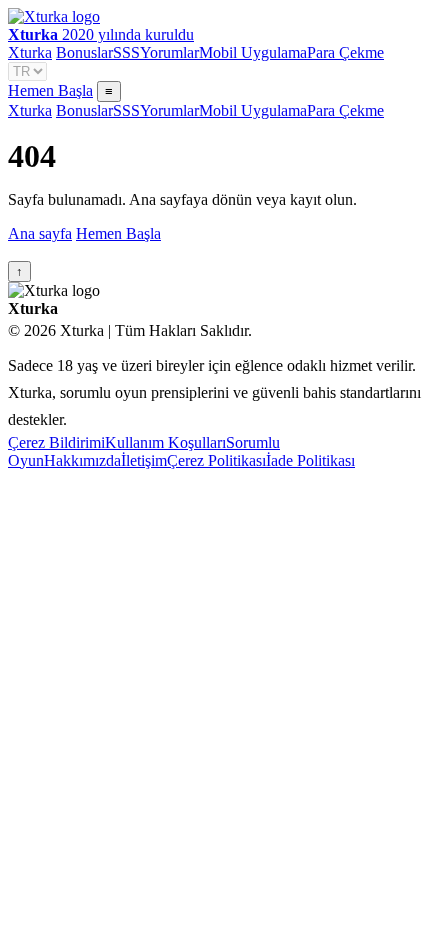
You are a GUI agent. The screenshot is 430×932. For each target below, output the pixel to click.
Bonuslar (84, 52)
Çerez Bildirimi (56, 442)
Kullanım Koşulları (165, 442)
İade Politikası (310, 460)
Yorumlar (169, 52)
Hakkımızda (82, 460)
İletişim (144, 460)
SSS (126, 52)
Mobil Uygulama (253, 52)
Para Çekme (345, 52)
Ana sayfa (40, 233)
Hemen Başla (50, 90)
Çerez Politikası (216, 460)
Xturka (30, 52)
